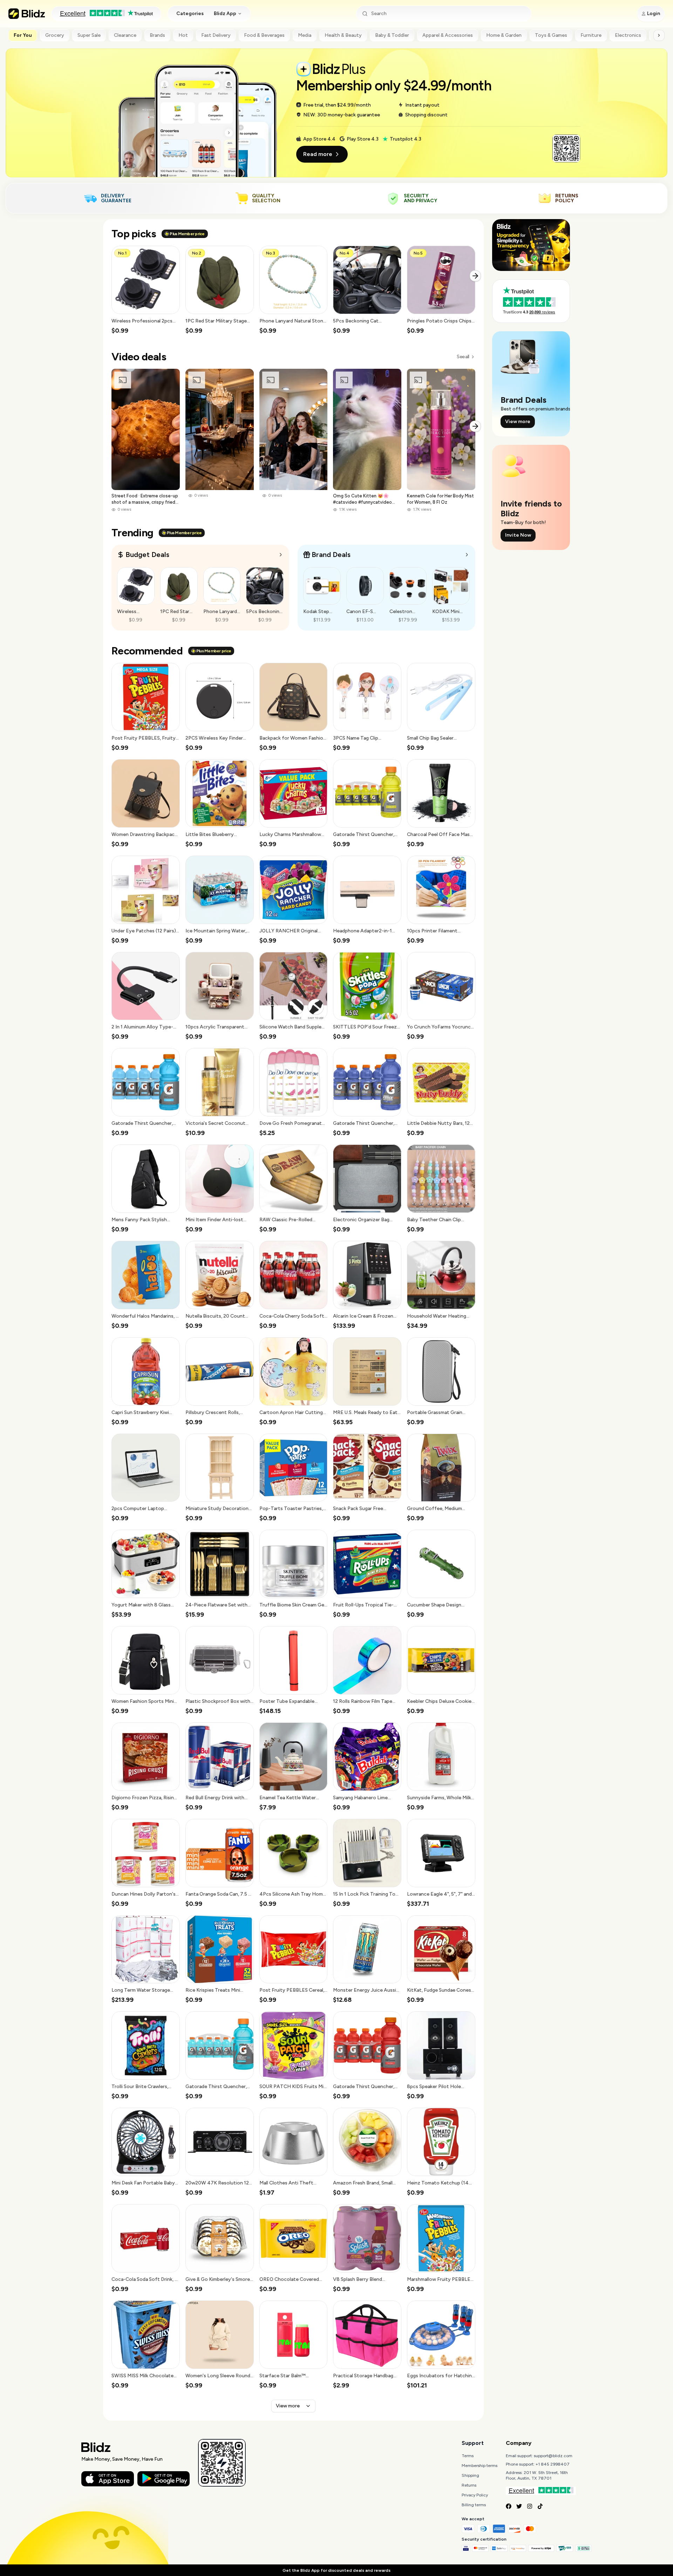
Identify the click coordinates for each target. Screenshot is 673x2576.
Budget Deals (147, 555)
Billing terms (474, 2505)
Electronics (628, 35)
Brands (157, 35)
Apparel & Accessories (448, 35)
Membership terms (480, 2466)
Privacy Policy (475, 2495)
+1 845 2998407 (553, 2464)
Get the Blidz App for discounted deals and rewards (336, 2570)
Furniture (591, 35)
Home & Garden (504, 35)
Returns (469, 2485)
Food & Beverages (264, 35)
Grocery (55, 35)
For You (23, 35)
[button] (146, 290)
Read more (318, 154)
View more (288, 2406)
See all (463, 357)
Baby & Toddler (392, 35)
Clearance (125, 35)
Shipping (470, 2475)
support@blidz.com (553, 2456)
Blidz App (225, 13)
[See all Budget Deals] (281, 555)
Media (305, 35)
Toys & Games (551, 35)
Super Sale (89, 35)
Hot (183, 35)
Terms (468, 2456)
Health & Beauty (343, 35)
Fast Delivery (216, 35)
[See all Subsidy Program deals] (467, 555)
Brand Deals (331, 555)
